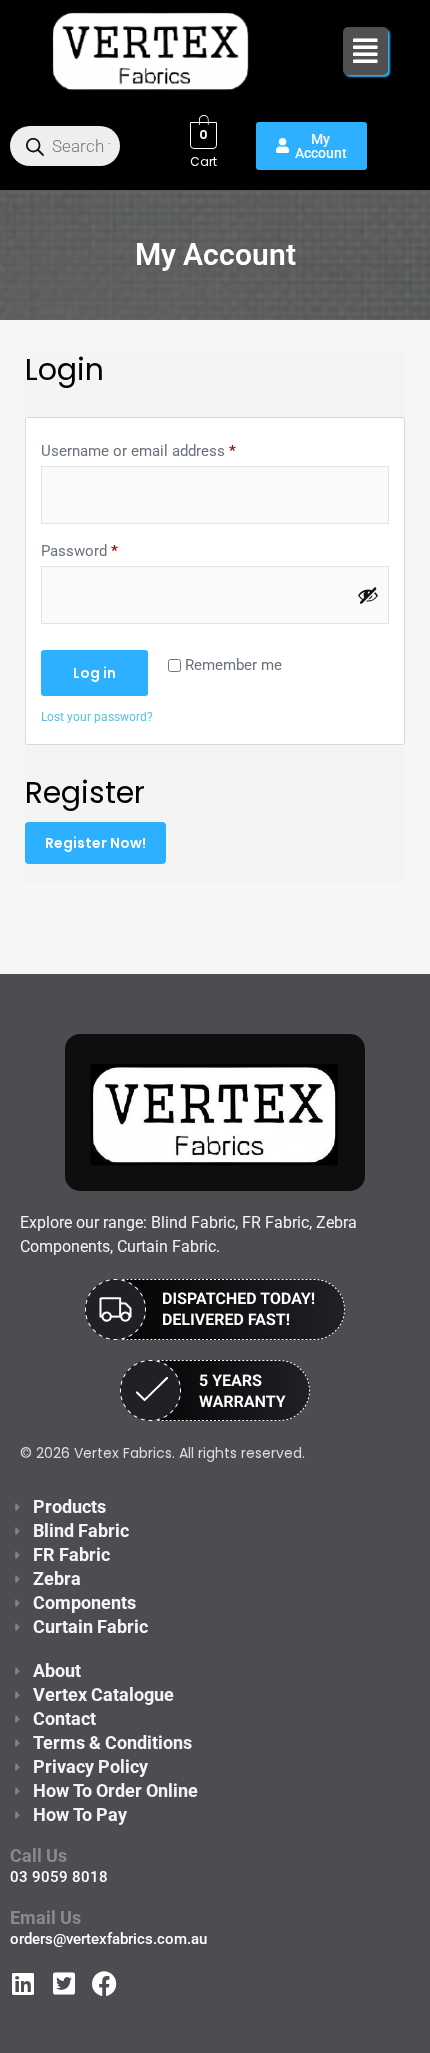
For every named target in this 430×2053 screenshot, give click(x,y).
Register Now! (95, 843)
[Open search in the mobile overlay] (65, 146)
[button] (365, 51)
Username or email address (138, 450)
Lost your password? (97, 717)
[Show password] (368, 595)
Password (79, 550)
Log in (94, 673)
